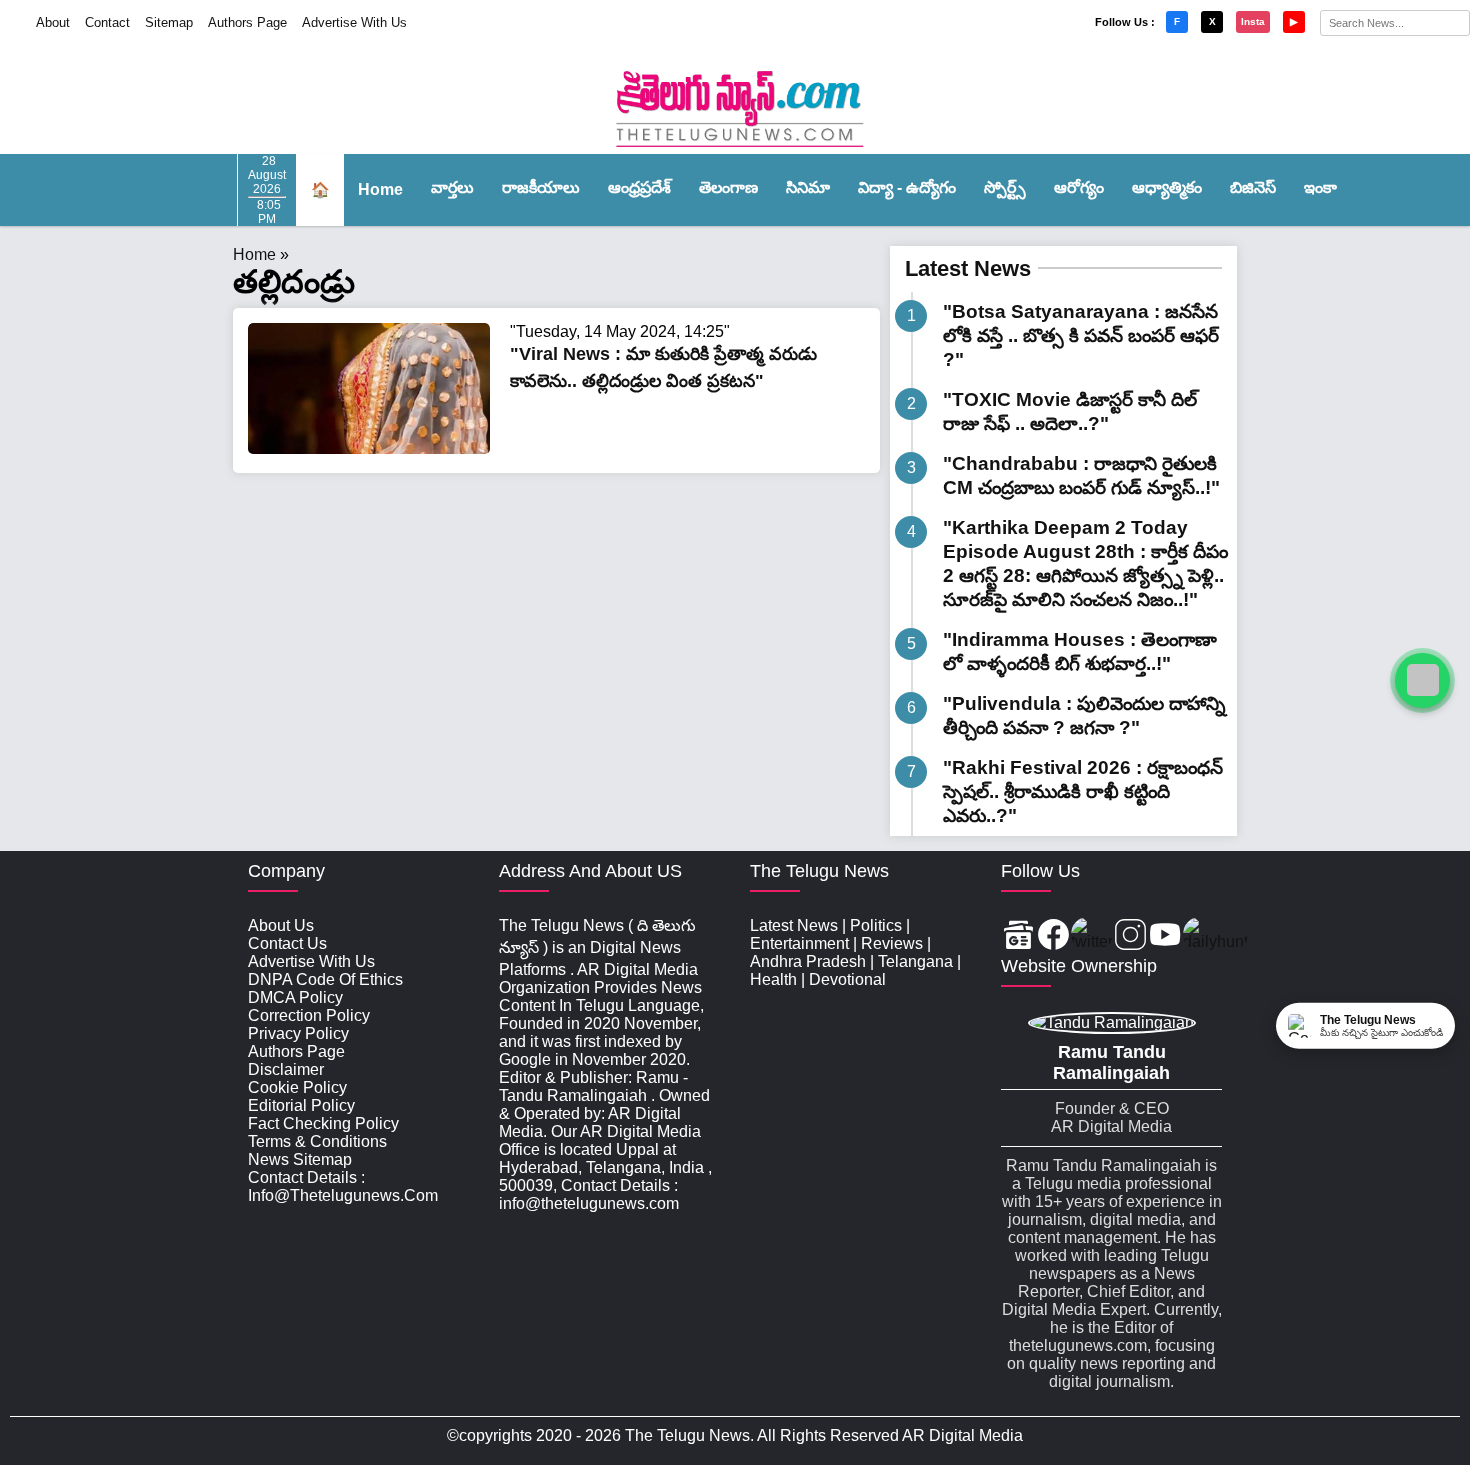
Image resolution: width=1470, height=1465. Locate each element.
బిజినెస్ (1253, 187)
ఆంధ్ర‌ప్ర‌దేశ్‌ (639, 187)
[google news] (1018, 936)
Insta (1253, 21)
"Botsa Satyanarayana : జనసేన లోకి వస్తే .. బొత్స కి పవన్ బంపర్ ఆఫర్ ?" (1081, 335)
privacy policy (298, 1033)
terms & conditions (317, 1141)
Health (773, 979)
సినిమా (808, 187)
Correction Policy (309, 1015)
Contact (107, 22)
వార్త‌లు (452, 187)
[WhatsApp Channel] (1422, 680)
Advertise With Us (354, 22)
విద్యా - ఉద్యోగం (907, 187)
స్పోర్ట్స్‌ (1005, 187)
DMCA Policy (295, 997)
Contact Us (287, 943)
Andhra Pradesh (808, 961)
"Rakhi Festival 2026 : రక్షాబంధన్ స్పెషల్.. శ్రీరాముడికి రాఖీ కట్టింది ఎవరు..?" (1083, 791)
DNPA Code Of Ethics (325, 979)
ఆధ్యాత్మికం (1167, 187)
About (53, 22)
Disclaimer (286, 1069)
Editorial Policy (301, 1105)
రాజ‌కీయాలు (541, 187)
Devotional (847, 979)
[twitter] (1092, 936)
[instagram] (1130, 936)
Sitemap (169, 22)
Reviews (892, 943)
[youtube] (1165, 936)
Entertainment (799, 943)
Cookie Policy (297, 1087)
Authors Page (247, 22)
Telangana (915, 961)
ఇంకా (1320, 187)
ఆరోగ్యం (1079, 187)
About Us (281, 925)
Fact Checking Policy (323, 1123)
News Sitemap (300, 1159)
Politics (876, 925)
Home (380, 189)
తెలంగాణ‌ (728, 187)
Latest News (968, 268)
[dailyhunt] (1215, 936)
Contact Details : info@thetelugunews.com (343, 1186)
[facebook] (1053, 936)
